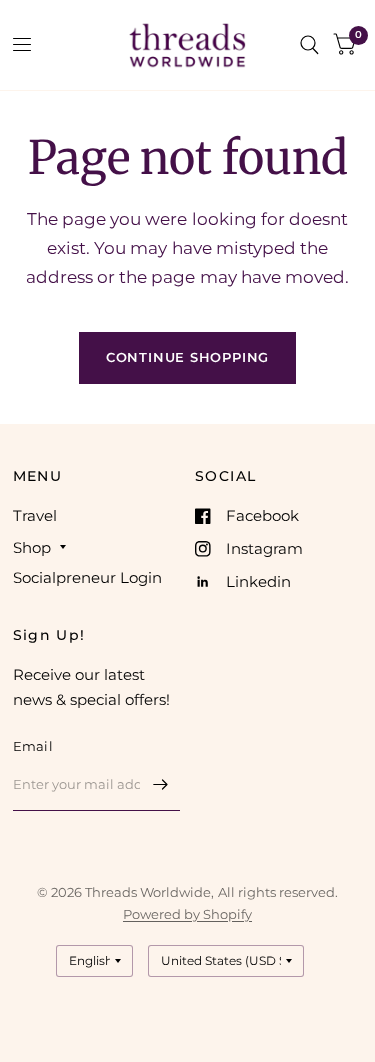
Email (33, 746)
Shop (32, 547)
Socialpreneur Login (87, 577)
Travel (35, 515)
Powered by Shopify (187, 914)
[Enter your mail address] (160, 785)
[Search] (309, 45)
